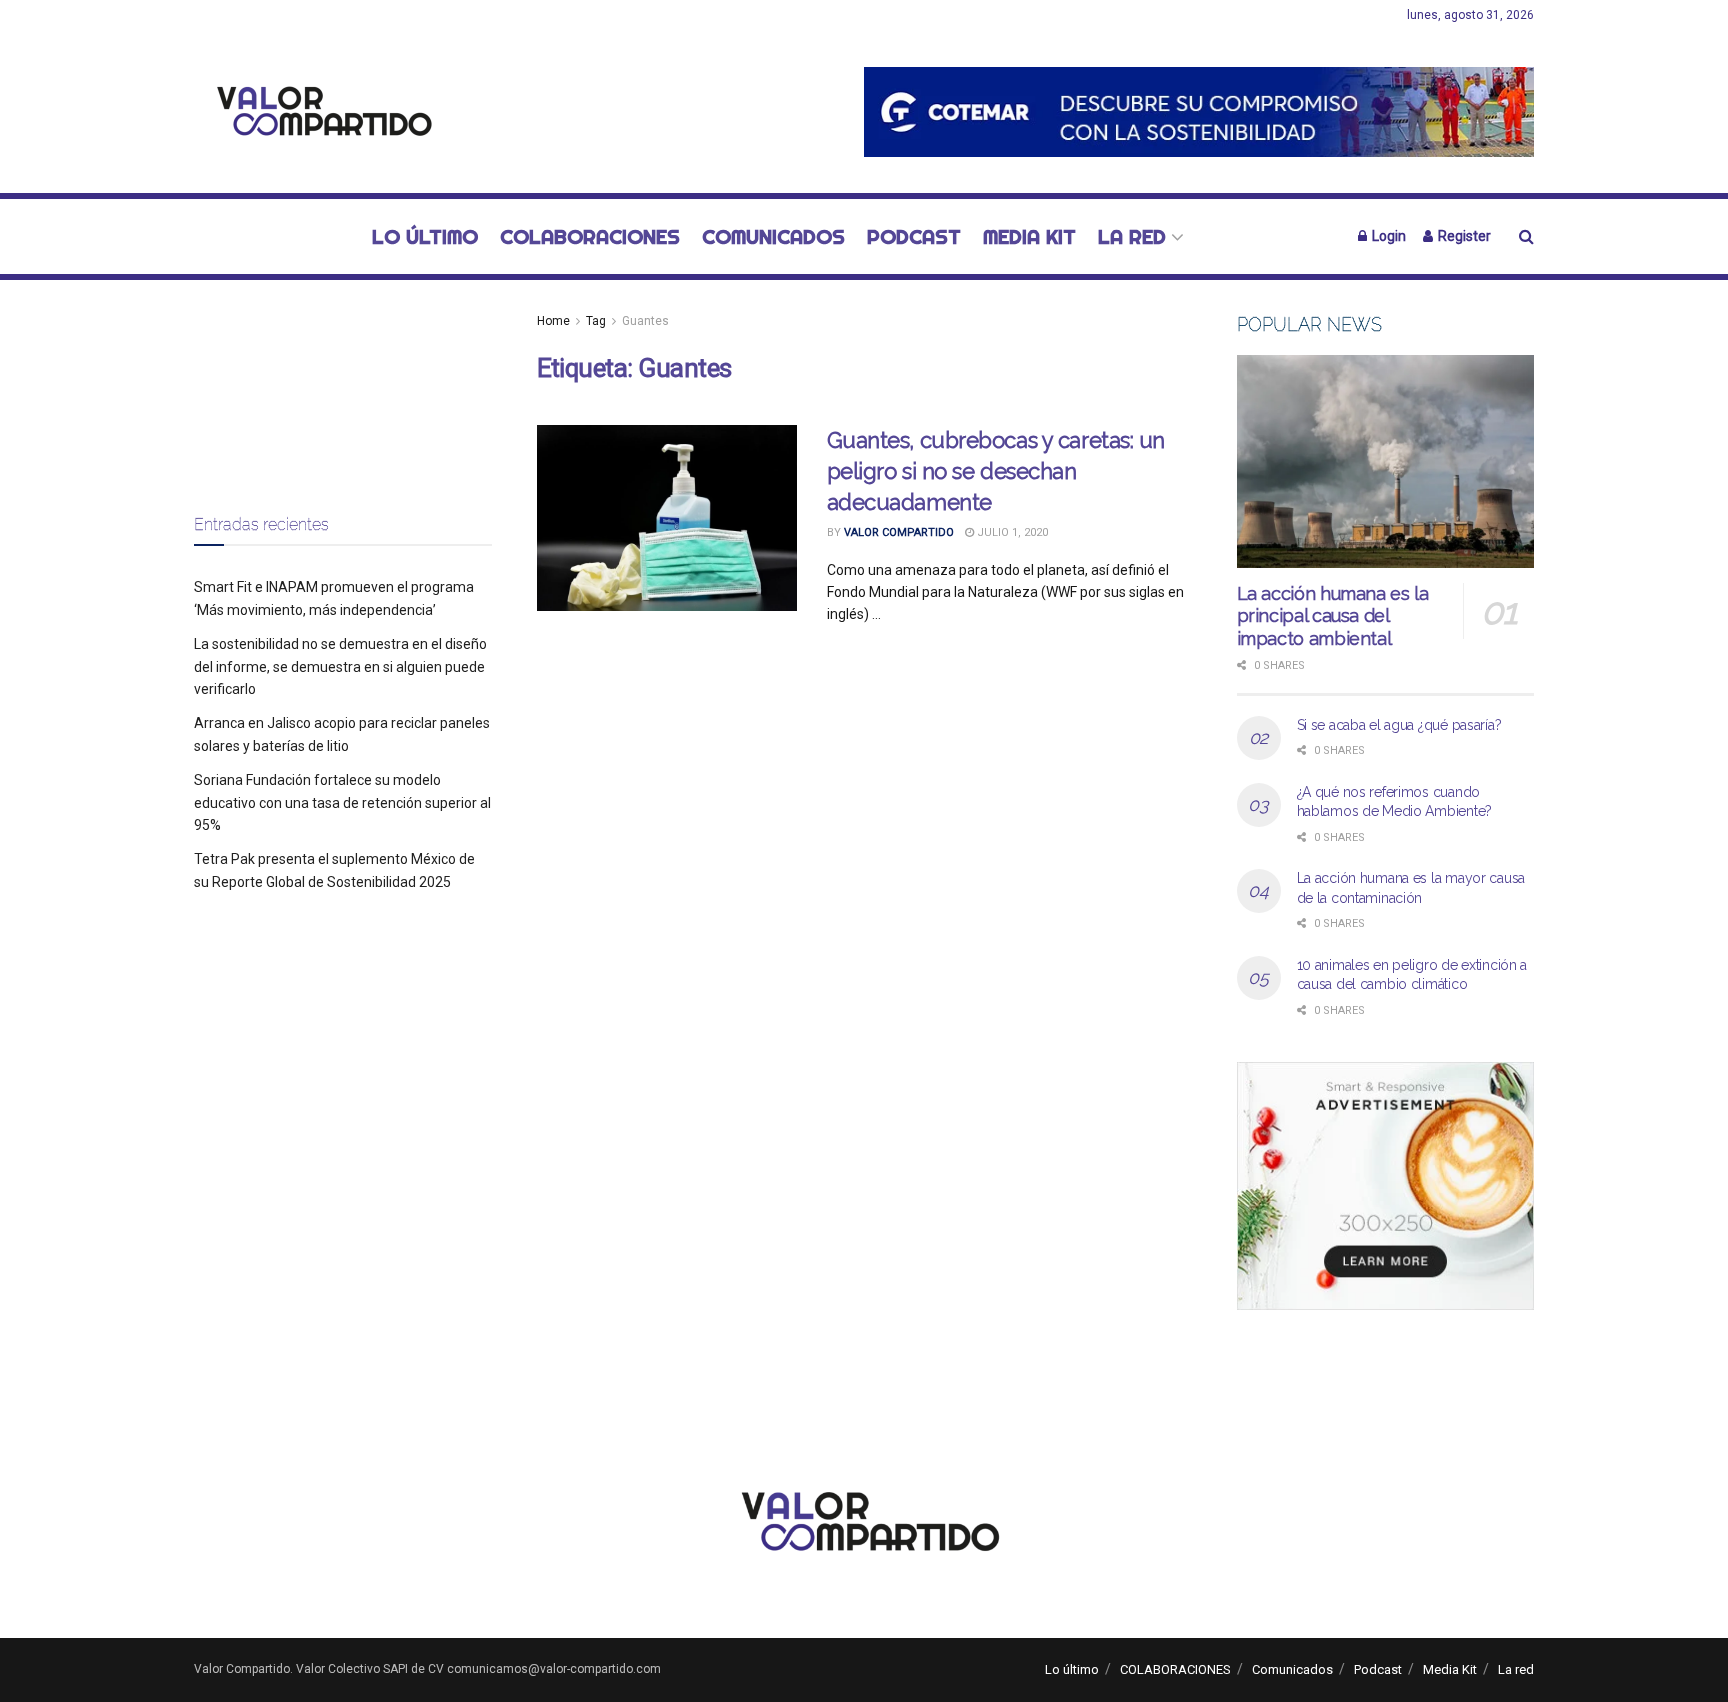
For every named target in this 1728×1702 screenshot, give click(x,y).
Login (1387, 236)
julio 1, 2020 (1011, 532)
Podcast (914, 236)
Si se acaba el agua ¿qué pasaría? (1399, 725)
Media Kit (1029, 236)
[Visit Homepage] (319, 112)
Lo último (425, 236)
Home (553, 321)
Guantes (645, 321)
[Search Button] (1526, 236)
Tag (596, 321)
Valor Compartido (899, 532)
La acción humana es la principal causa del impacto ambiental (1333, 616)
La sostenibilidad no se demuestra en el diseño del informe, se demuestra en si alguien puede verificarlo (340, 666)
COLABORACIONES (590, 236)
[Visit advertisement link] (1199, 111)
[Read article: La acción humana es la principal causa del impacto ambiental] (1386, 461)
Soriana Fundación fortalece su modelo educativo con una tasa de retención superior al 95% (342, 802)
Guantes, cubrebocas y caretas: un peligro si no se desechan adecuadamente (996, 471)
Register (1463, 236)
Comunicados (773, 236)
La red (1132, 236)
